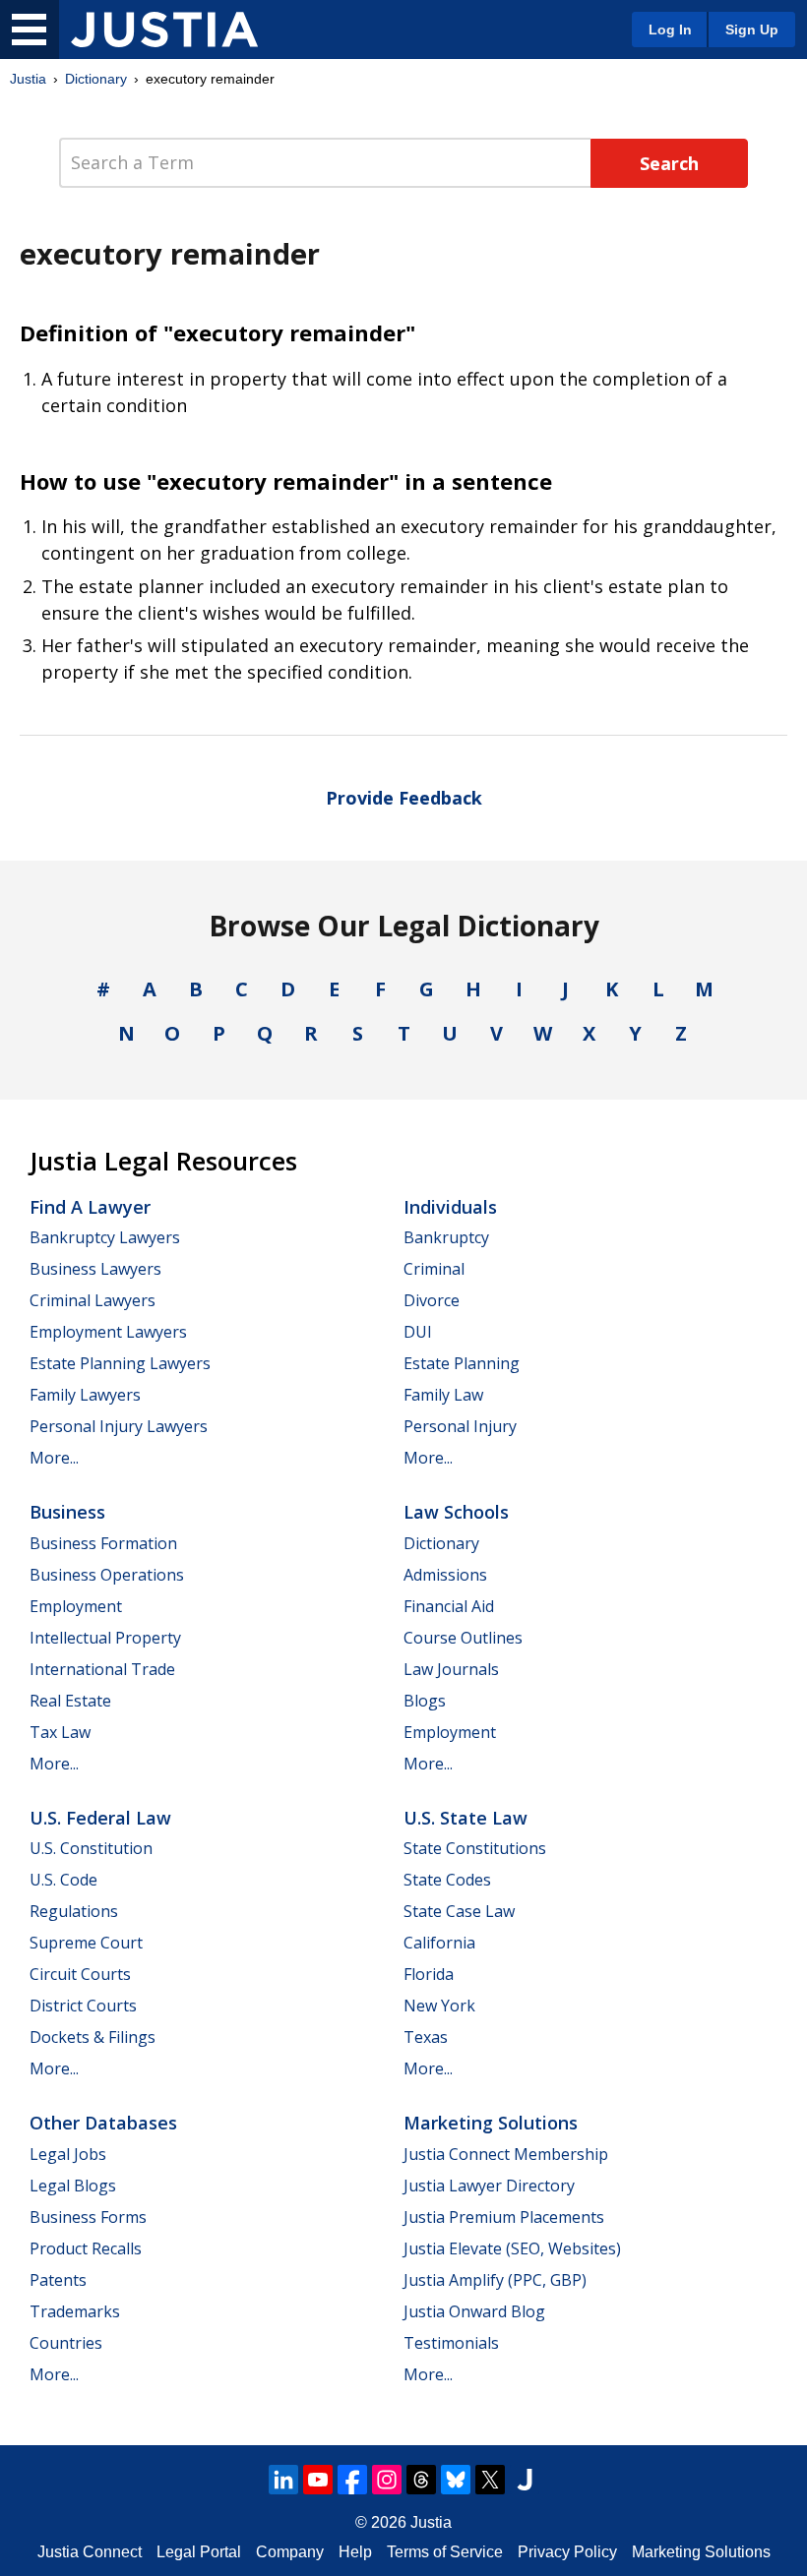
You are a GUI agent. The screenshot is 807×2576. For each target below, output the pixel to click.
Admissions (445, 1575)
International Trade (102, 1669)
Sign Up (752, 30)
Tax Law (60, 1732)
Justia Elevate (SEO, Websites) (512, 2248)
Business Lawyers (95, 1269)
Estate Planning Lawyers (120, 1363)
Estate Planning (462, 1363)
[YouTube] (318, 2480)
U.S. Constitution (91, 1848)
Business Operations (107, 1575)
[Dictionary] (164, 30)
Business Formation (103, 1543)
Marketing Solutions (491, 2123)
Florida (429, 1974)
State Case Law (459, 1911)
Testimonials (451, 2343)
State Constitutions (475, 1848)
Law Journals (451, 1669)
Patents (58, 2280)
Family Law (443, 1395)
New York (439, 2006)
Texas (426, 2037)
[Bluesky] (456, 2480)
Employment (76, 1606)
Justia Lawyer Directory (489, 2186)
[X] (490, 2480)
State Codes (447, 1880)
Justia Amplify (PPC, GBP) (495, 2280)
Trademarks (75, 2311)
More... (54, 1458)
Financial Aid (449, 1606)
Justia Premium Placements (504, 2217)
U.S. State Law (466, 1818)
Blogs (425, 1701)
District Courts (83, 2006)
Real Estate (70, 1701)
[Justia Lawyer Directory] (525, 2480)
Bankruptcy (446, 1237)
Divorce (432, 1300)
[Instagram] (387, 2480)
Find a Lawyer (90, 1207)
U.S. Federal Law (100, 1818)
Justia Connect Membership (506, 2154)
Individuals (450, 1207)
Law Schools (456, 1512)
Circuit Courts (80, 1974)
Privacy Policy (567, 2552)
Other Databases (103, 2123)
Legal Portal (199, 2552)
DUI (418, 1332)
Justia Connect (90, 2552)
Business (67, 1512)
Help (355, 2552)
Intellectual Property (105, 1638)
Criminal (434, 1269)
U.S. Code (63, 1880)
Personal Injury (460, 1426)
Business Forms (88, 2217)
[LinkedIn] (283, 2480)
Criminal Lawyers (93, 1300)
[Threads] (421, 2480)
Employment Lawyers (108, 1332)
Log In (670, 30)
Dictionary (96, 79)
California (439, 1943)
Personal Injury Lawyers (119, 1426)
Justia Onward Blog (474, 2311)
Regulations (74, 1911)
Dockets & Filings (93, 2037)
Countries (66, 2343)
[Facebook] (352, 2480)
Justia (28, 79)
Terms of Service (445, 2552)
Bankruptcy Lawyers (105, 1237)
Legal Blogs (73, 2186)
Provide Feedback (404, 798)
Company (290, 2552)
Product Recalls (86, 2248)
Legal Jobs (68, 2154)
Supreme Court (86, 1943)
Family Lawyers (85, 1395)
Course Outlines (463, 1638)
